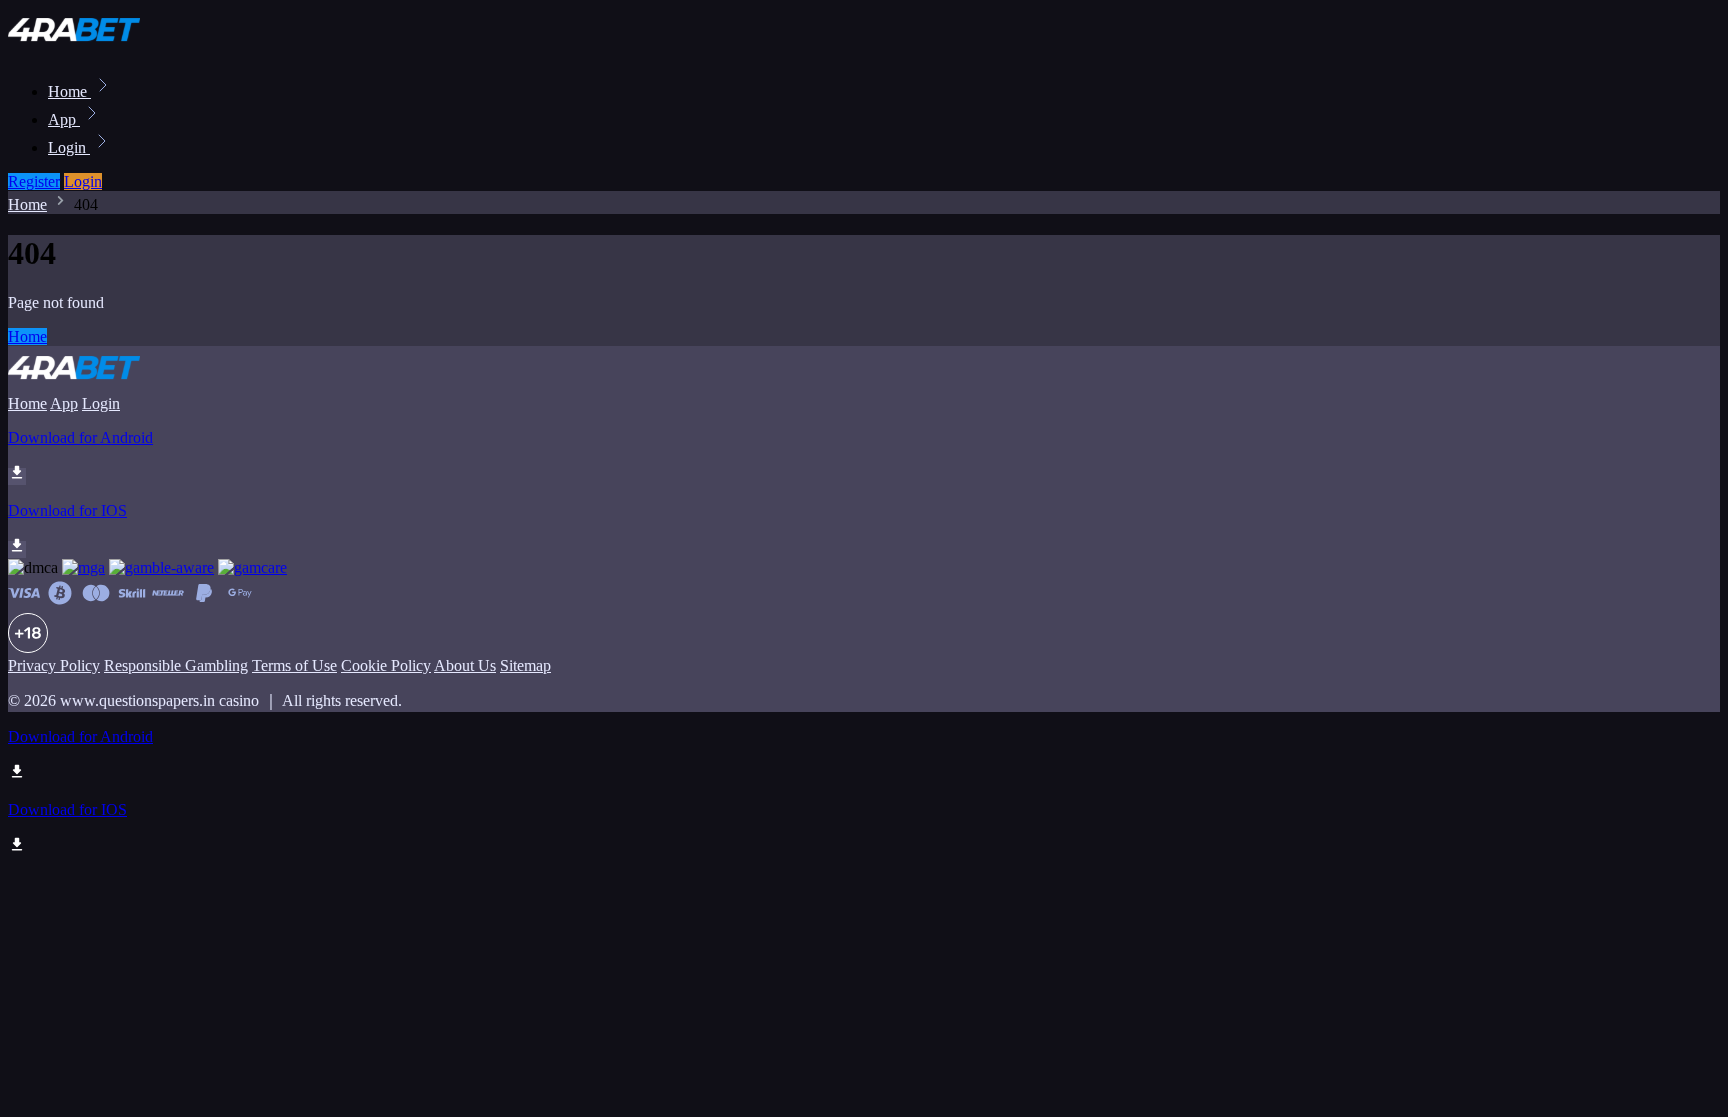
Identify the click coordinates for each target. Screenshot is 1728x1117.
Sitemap (525, 665)
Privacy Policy (54, 665)
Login (69, 147)
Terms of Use (294, 665)
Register (34, 181)
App (64, 119)
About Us (465, 665)
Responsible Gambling (176, 665)
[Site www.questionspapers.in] (76, 47)
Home (69, 91)
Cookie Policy (386, 665)
